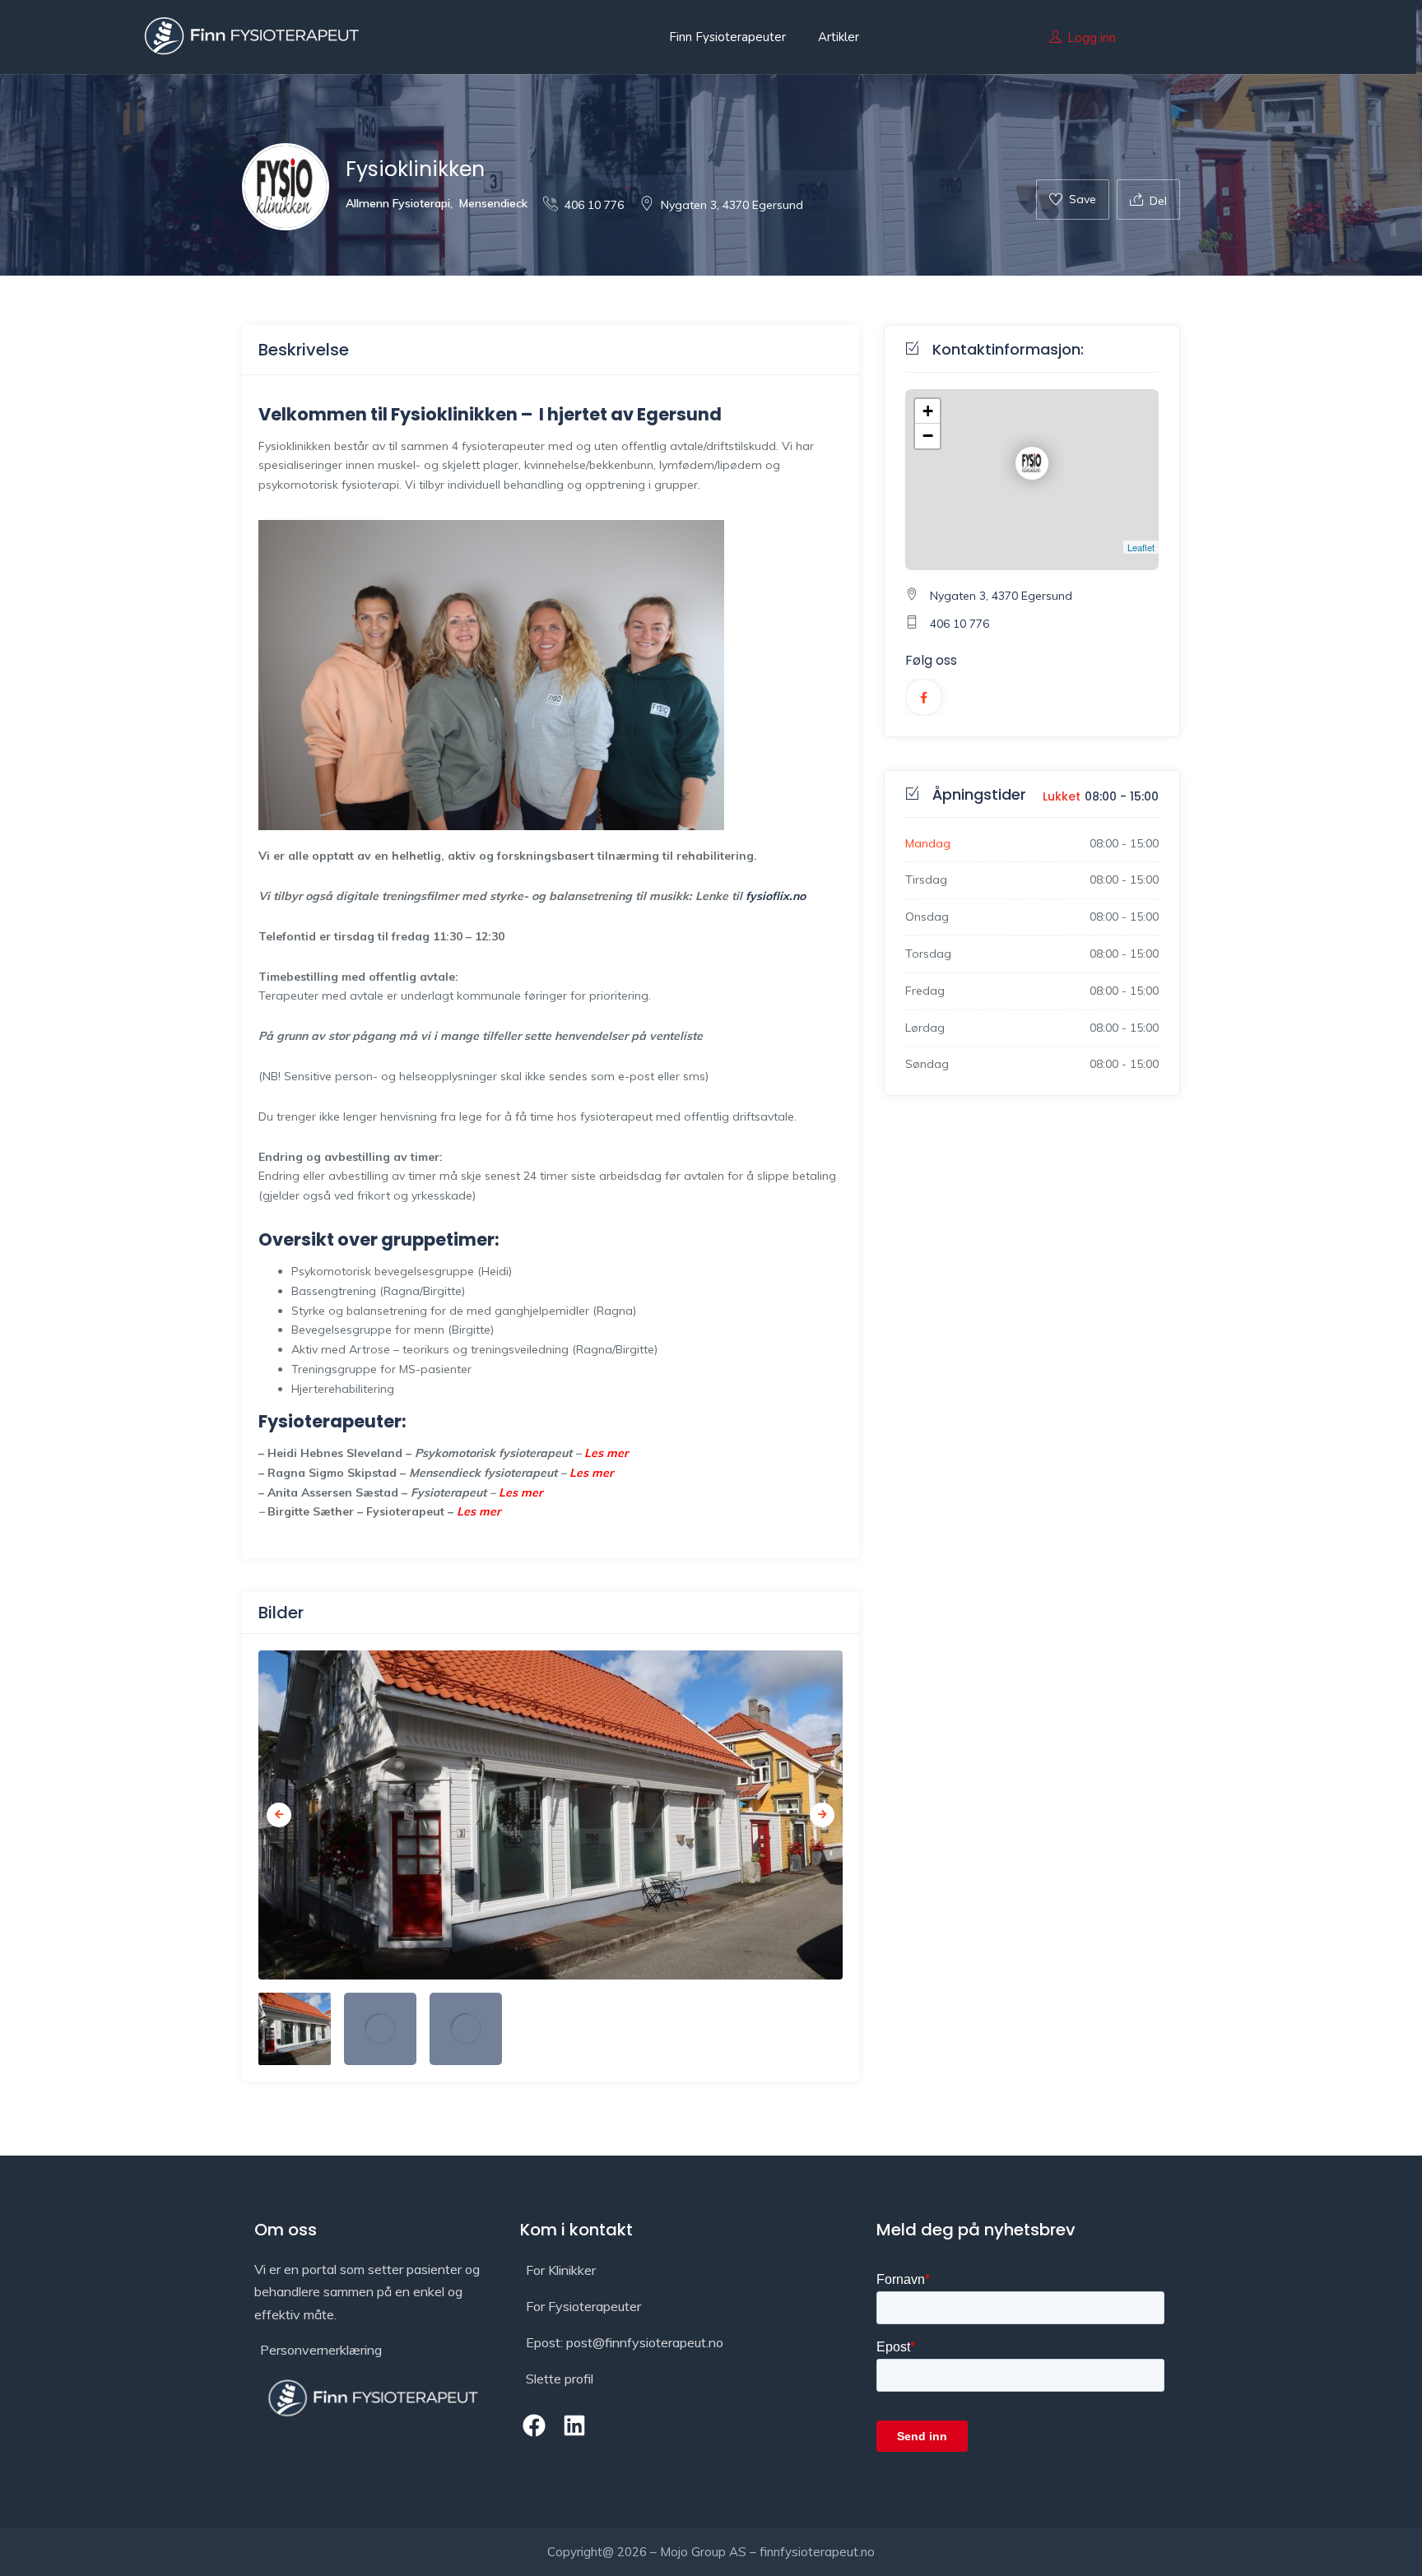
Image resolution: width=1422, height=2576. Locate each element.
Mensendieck (493, 203)
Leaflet (1141, 547)
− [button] (928, 436)
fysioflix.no (776, 896)
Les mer (606, 1453)
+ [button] (928, 411)
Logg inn (1092, 37)
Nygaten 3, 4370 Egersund (732, 205)
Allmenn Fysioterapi (398, 203)
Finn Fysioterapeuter (727, 37)
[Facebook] (534, 2425)
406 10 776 (594, 205)
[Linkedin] (574, 2425)
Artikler (839, 37)
